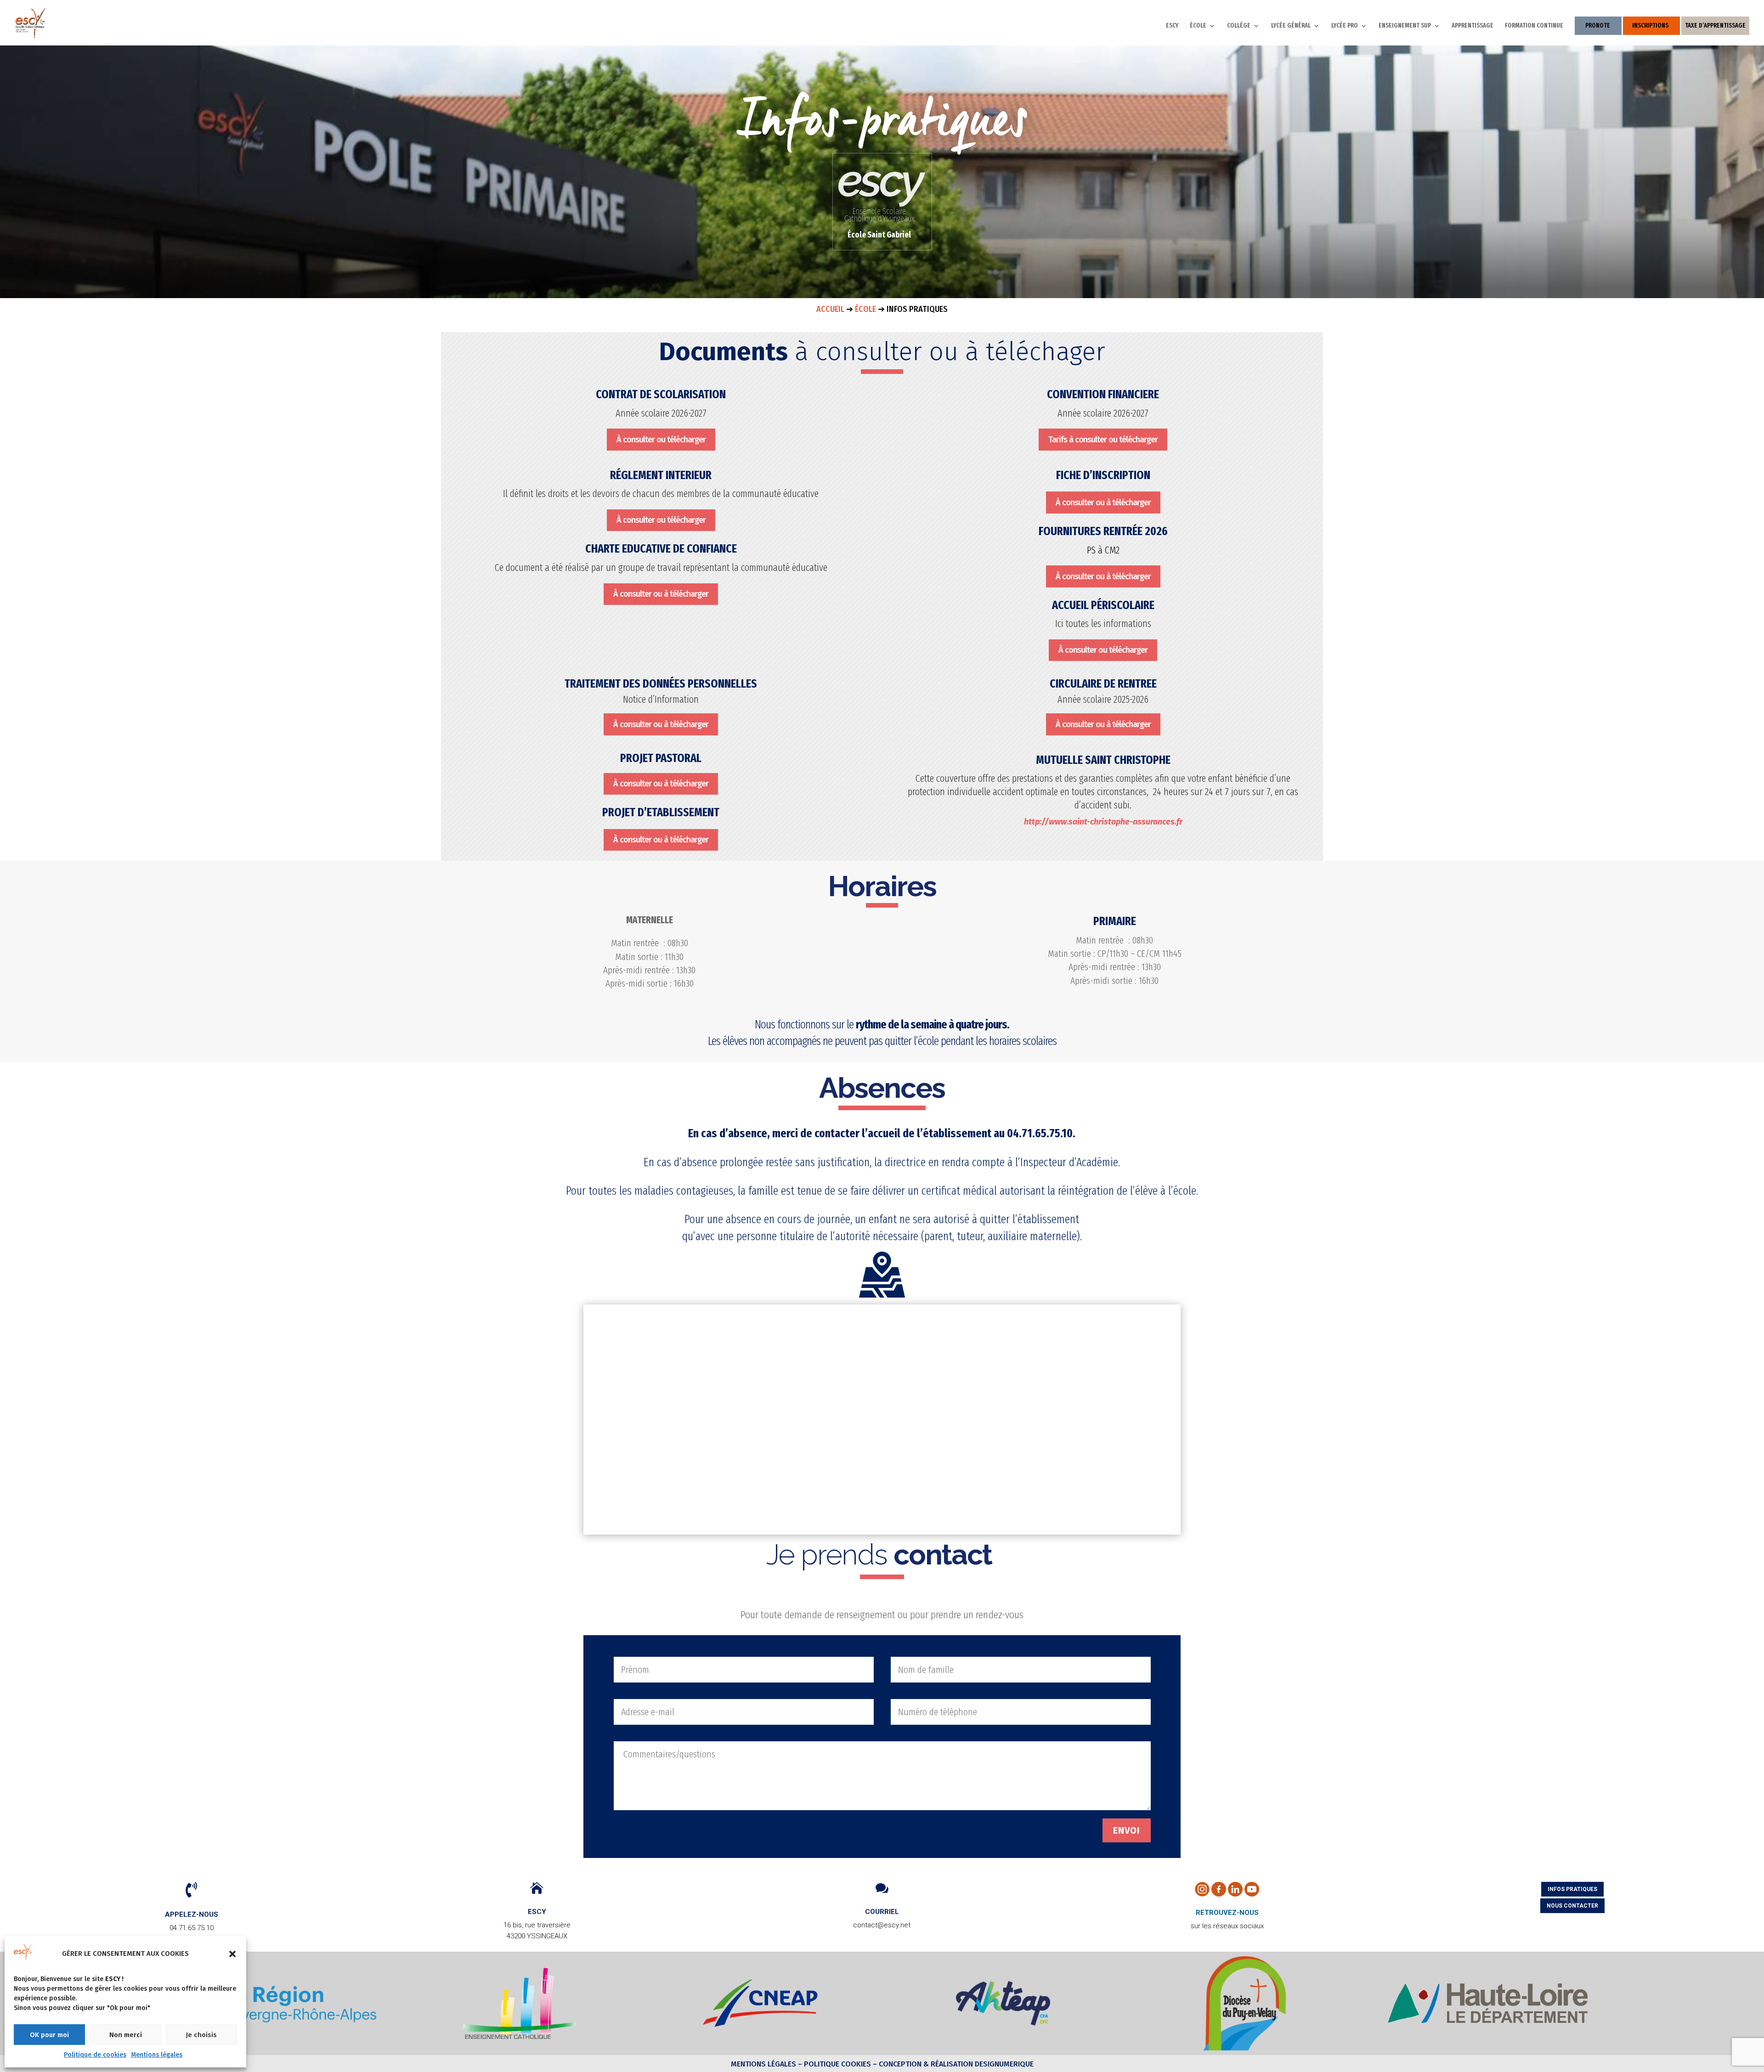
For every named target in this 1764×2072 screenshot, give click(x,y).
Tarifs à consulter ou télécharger (1103, 440)
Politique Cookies (837, 2064)
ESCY (1172, 26)
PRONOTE (1598, 25)
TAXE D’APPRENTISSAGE (1715, 25)
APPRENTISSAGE (1473, 26)
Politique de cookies (95, 2055)
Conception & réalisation (926, 2064)
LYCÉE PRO (1345, 26)
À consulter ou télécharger (661, 440)
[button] (232, 1954)
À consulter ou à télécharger (661, 594)
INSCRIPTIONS (1650, 25)
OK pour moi (49, 2035)
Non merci (126, 2035)
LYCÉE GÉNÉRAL (1291, 26)
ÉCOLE (1198, 26)
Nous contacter (1572, 1906)
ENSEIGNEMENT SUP (1405, 26)
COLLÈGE (1239, 26)
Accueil (830, 309)
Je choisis (201, 2035)
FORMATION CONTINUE (1534, 26)
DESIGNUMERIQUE (1003, 2064)
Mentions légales (157, 2055)
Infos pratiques (1572, 1889)
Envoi (1127, 1830)
